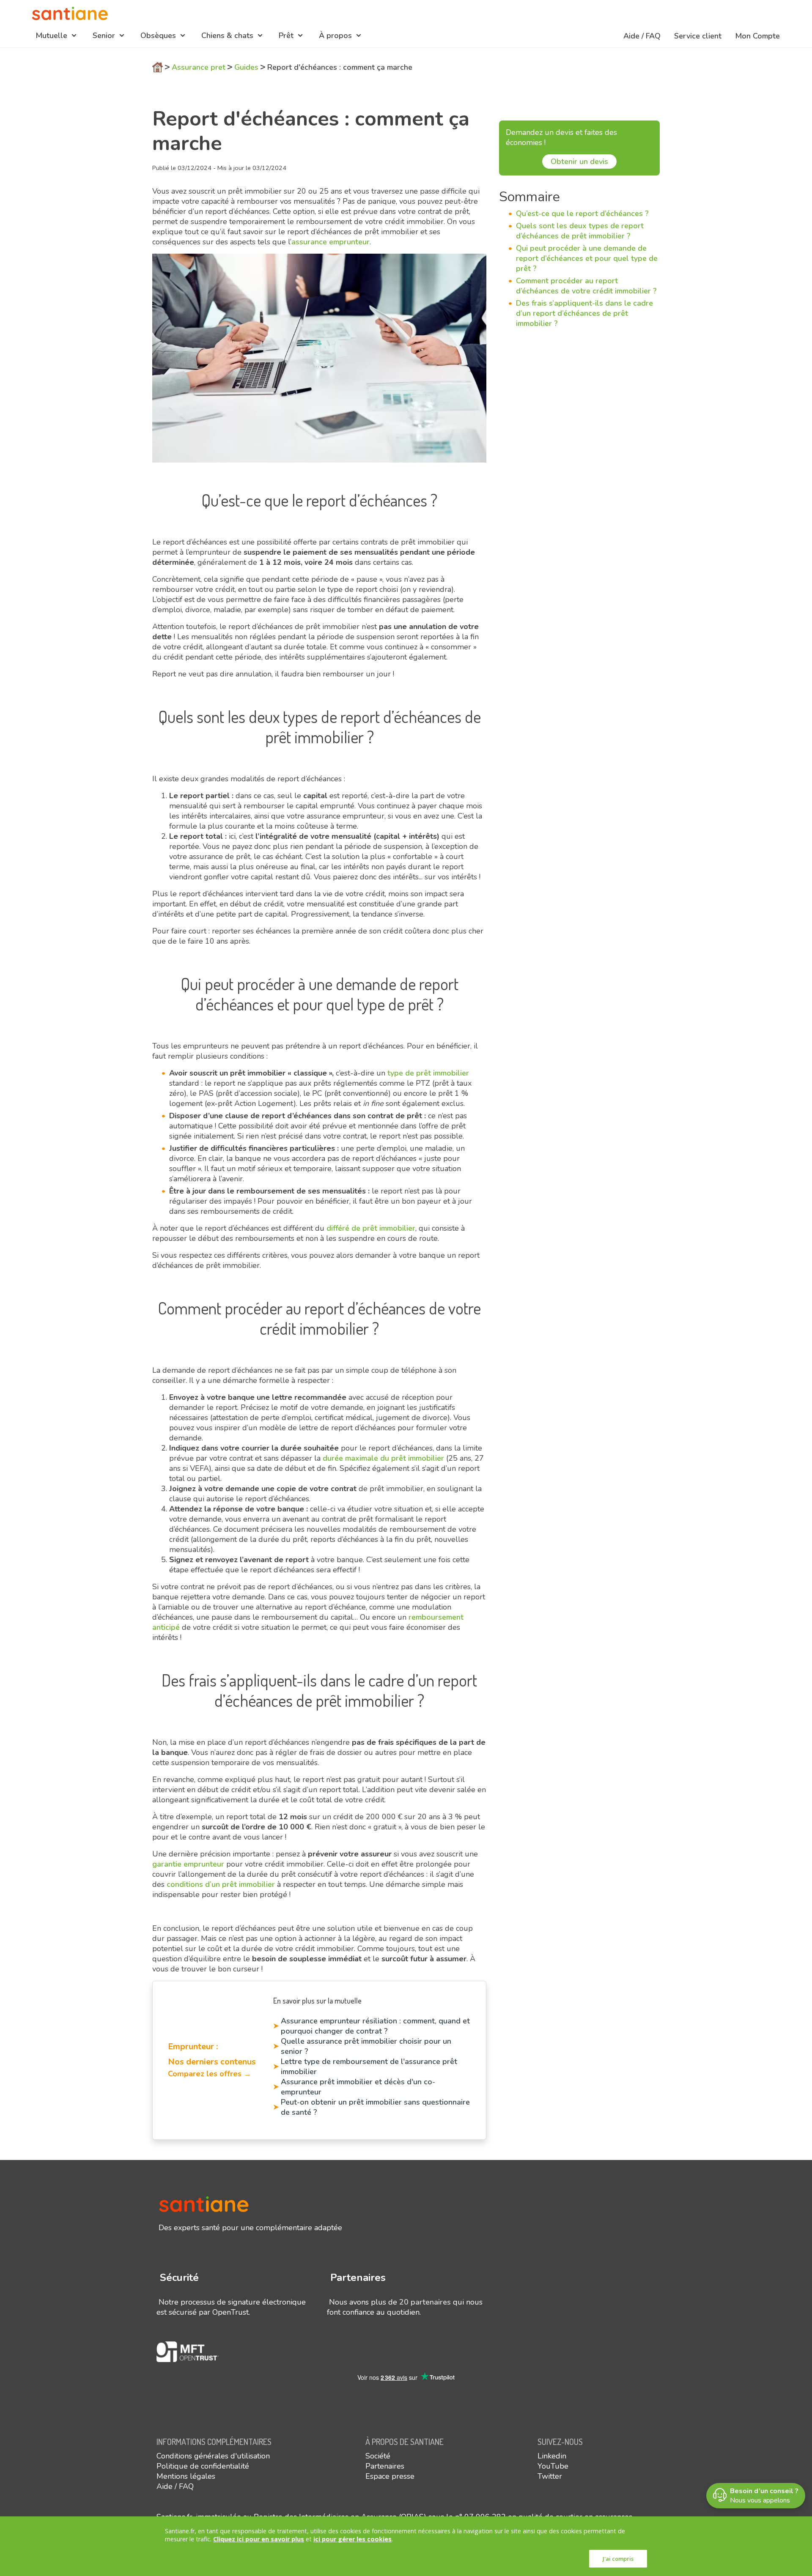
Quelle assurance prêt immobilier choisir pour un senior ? (366, 2046)
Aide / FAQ (642, 36)
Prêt (286, 36)
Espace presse (390, 2476)
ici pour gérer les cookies (353, 2539)
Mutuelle (51, 36)
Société (378, 2456)
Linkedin (552, 2456)
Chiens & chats (227, 36)
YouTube (553, 2466)
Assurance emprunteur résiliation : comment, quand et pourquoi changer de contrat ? (375, 2026)
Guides (246, 67)
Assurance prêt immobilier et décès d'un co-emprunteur (358, 2087)
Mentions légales (186, 2476)
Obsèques (158, 36)
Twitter (550, 2476)
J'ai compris (618, 2559)
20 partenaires (425, 2302)
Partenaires (385, 2466)
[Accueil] (70, 14)
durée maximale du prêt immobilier (383, 1458)
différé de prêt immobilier (371, 1228)
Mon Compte (757, 36)
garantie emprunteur (188, 1864)
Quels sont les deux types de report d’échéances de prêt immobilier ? (580, 231)
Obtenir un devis (579, 162)
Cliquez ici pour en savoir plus (259, 2539)
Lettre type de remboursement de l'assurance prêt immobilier (369, 2067)
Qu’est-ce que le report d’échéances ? (582, 214)
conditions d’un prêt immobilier (221, 1884)
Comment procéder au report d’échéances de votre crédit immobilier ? (586, 286)
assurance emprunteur (331, 242)
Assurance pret (199, 67)
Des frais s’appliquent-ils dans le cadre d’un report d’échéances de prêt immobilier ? (584, 313)
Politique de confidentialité (203, 2466)
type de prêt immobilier (427, 1073)
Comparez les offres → (210, 2074)
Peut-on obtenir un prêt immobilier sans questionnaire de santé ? (375, 2107)
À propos (335, 36)
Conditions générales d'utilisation (213, 2456)
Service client (698, 36)
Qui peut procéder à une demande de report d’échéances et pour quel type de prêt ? (587, 258)
